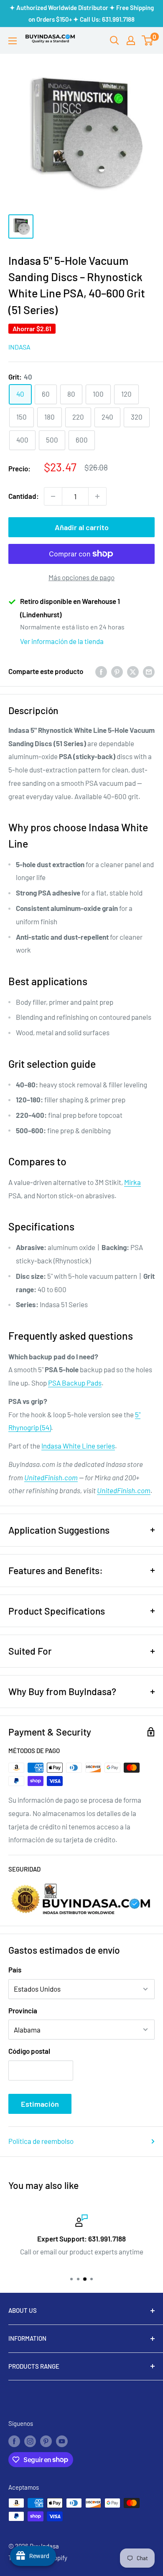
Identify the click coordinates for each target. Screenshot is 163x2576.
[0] (148, 40)
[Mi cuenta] (131, 40)
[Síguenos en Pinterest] (46, 2440)
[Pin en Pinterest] (117, 672)
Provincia (23, 2010)
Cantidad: (24, 496)
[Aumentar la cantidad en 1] (97, 496)
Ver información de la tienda (62, 641)
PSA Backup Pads (75, 1383)
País (15, 1970)
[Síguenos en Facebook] (14, 2440)
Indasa (19, 347)
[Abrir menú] (13, 41)
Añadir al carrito (82, 527)
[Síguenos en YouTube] (62, 2440)
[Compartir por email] (149, 672)
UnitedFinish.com (51, 1477)
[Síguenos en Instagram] (30, 2440)
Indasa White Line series (78, 1446)
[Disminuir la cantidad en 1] (53, 496)
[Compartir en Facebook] (101, 672)
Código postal (29, 2051)
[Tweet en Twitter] (133, 672)
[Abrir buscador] (115, 40)
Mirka (132, 1182)
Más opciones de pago (81, 577)
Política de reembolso (41, 2141)
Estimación (40, 2104)
